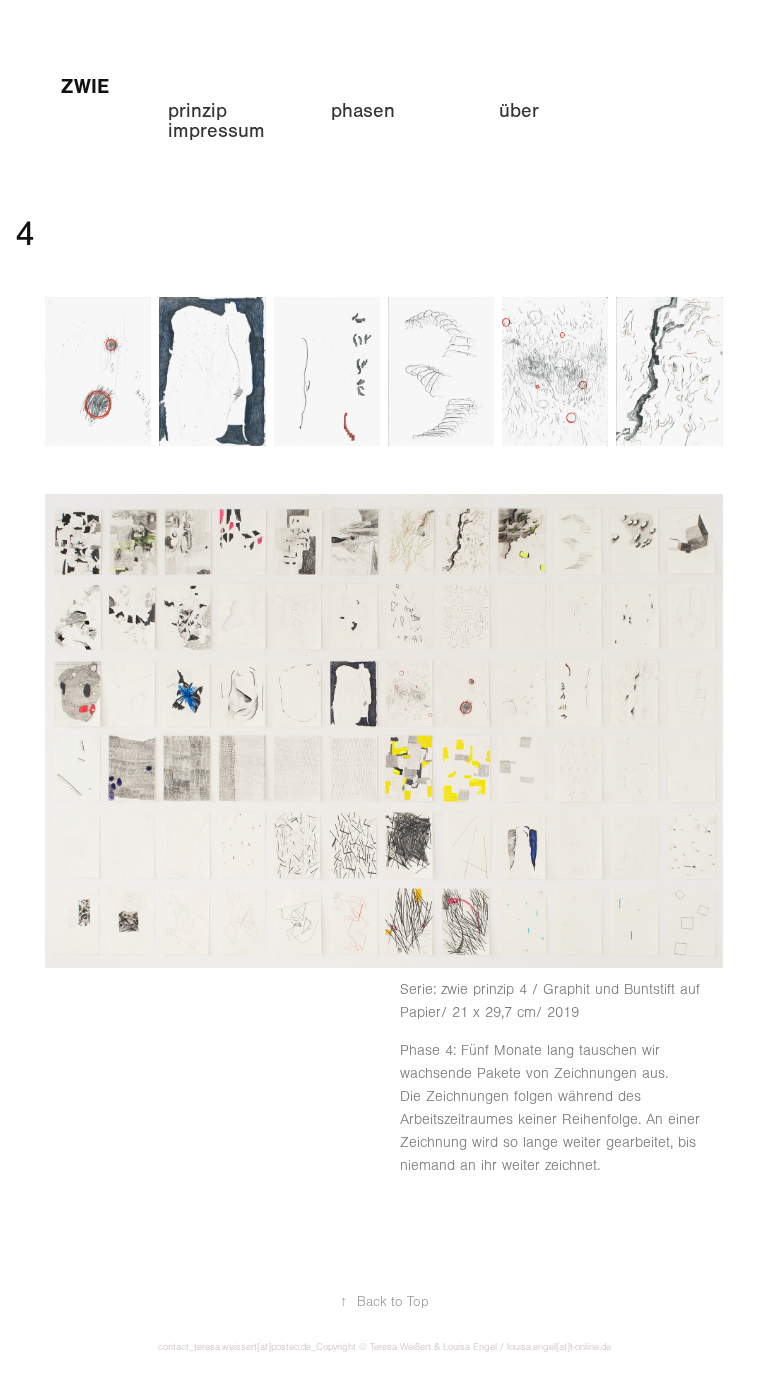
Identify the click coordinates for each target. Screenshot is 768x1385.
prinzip (197, 110)
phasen (363, 110)
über (519, 110)
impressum (216, 130)
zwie (85, 86)
